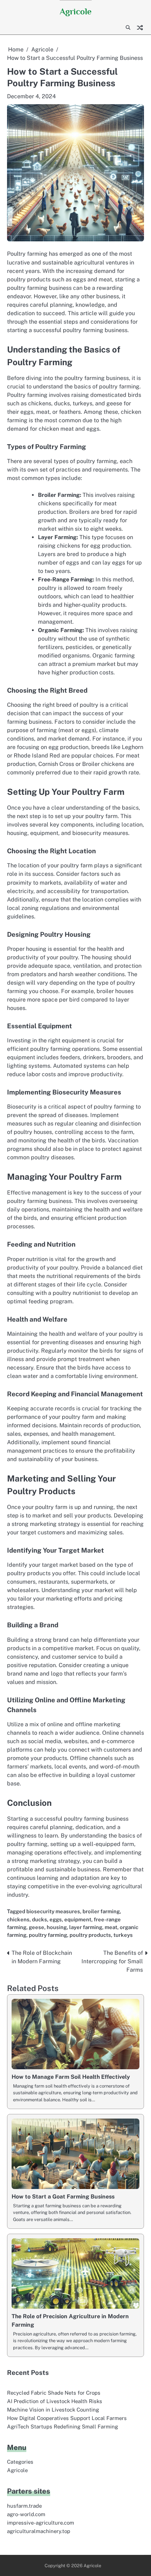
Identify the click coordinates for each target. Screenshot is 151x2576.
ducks (40, 1919)
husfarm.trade (24, 2506)
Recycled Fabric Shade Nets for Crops (54, 2393)
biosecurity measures (53, 1911)
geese (37, 1927)
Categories (20, 2462)
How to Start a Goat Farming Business (63, 2197)
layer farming (86, 1927)
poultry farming (48, 1935)
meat (111, 1927)
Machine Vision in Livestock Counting (53, 2410)
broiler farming (101, 1911)
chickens (18, 1919)
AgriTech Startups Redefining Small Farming (63, 2427)
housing (57, 1927)
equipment (78, 1919)
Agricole (76, 11)
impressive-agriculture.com (41, 2523)
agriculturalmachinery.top (39, 2531)
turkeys (123, 1935)
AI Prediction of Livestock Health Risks (55, 2401)
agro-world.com (26, 2514)
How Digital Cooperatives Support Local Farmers (67, 2418)
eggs (56, 1919)
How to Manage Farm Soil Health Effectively (71, 2077)
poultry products (90, 1935)
